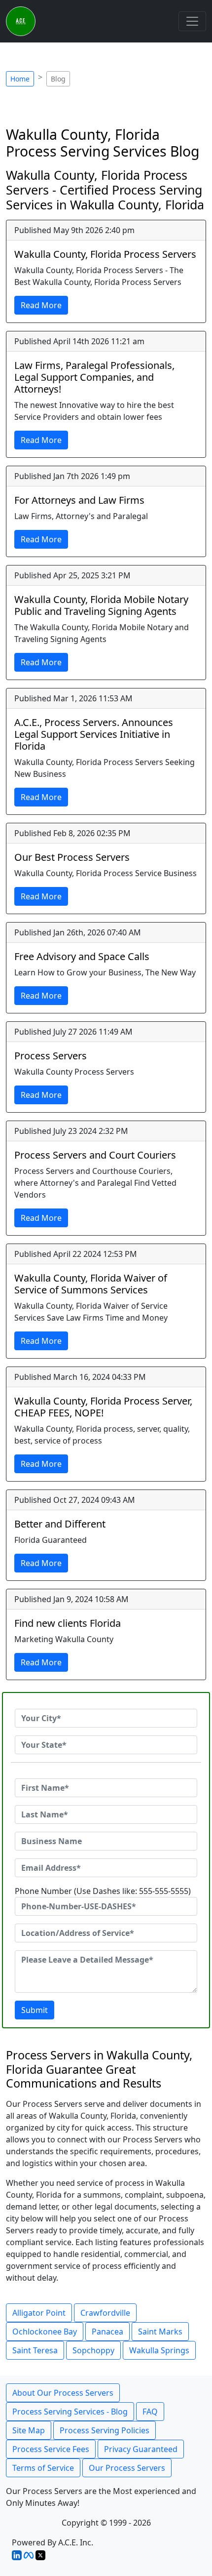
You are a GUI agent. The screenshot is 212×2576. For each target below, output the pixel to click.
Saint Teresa (35, 2350)
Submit (35, 2010)
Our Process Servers (127, 2468)
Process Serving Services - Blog (70, 2412)
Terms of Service (43, 2468)
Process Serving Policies (105, 2430)
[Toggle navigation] (192, 21)
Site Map (29, 2430)
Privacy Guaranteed (141, 2449)
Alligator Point (39, 2313)
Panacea (107, 2332)
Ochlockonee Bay (45, 2332)
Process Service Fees (51, 2449)
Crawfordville (105, 2313)
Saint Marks (160, 2332)
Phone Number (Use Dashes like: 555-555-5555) (103, 1891)
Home (20, 79)
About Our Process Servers (63, 2393)
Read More (41, 305)
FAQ (150, 2412)
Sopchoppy (93, 2350)
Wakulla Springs (159, 2350)
